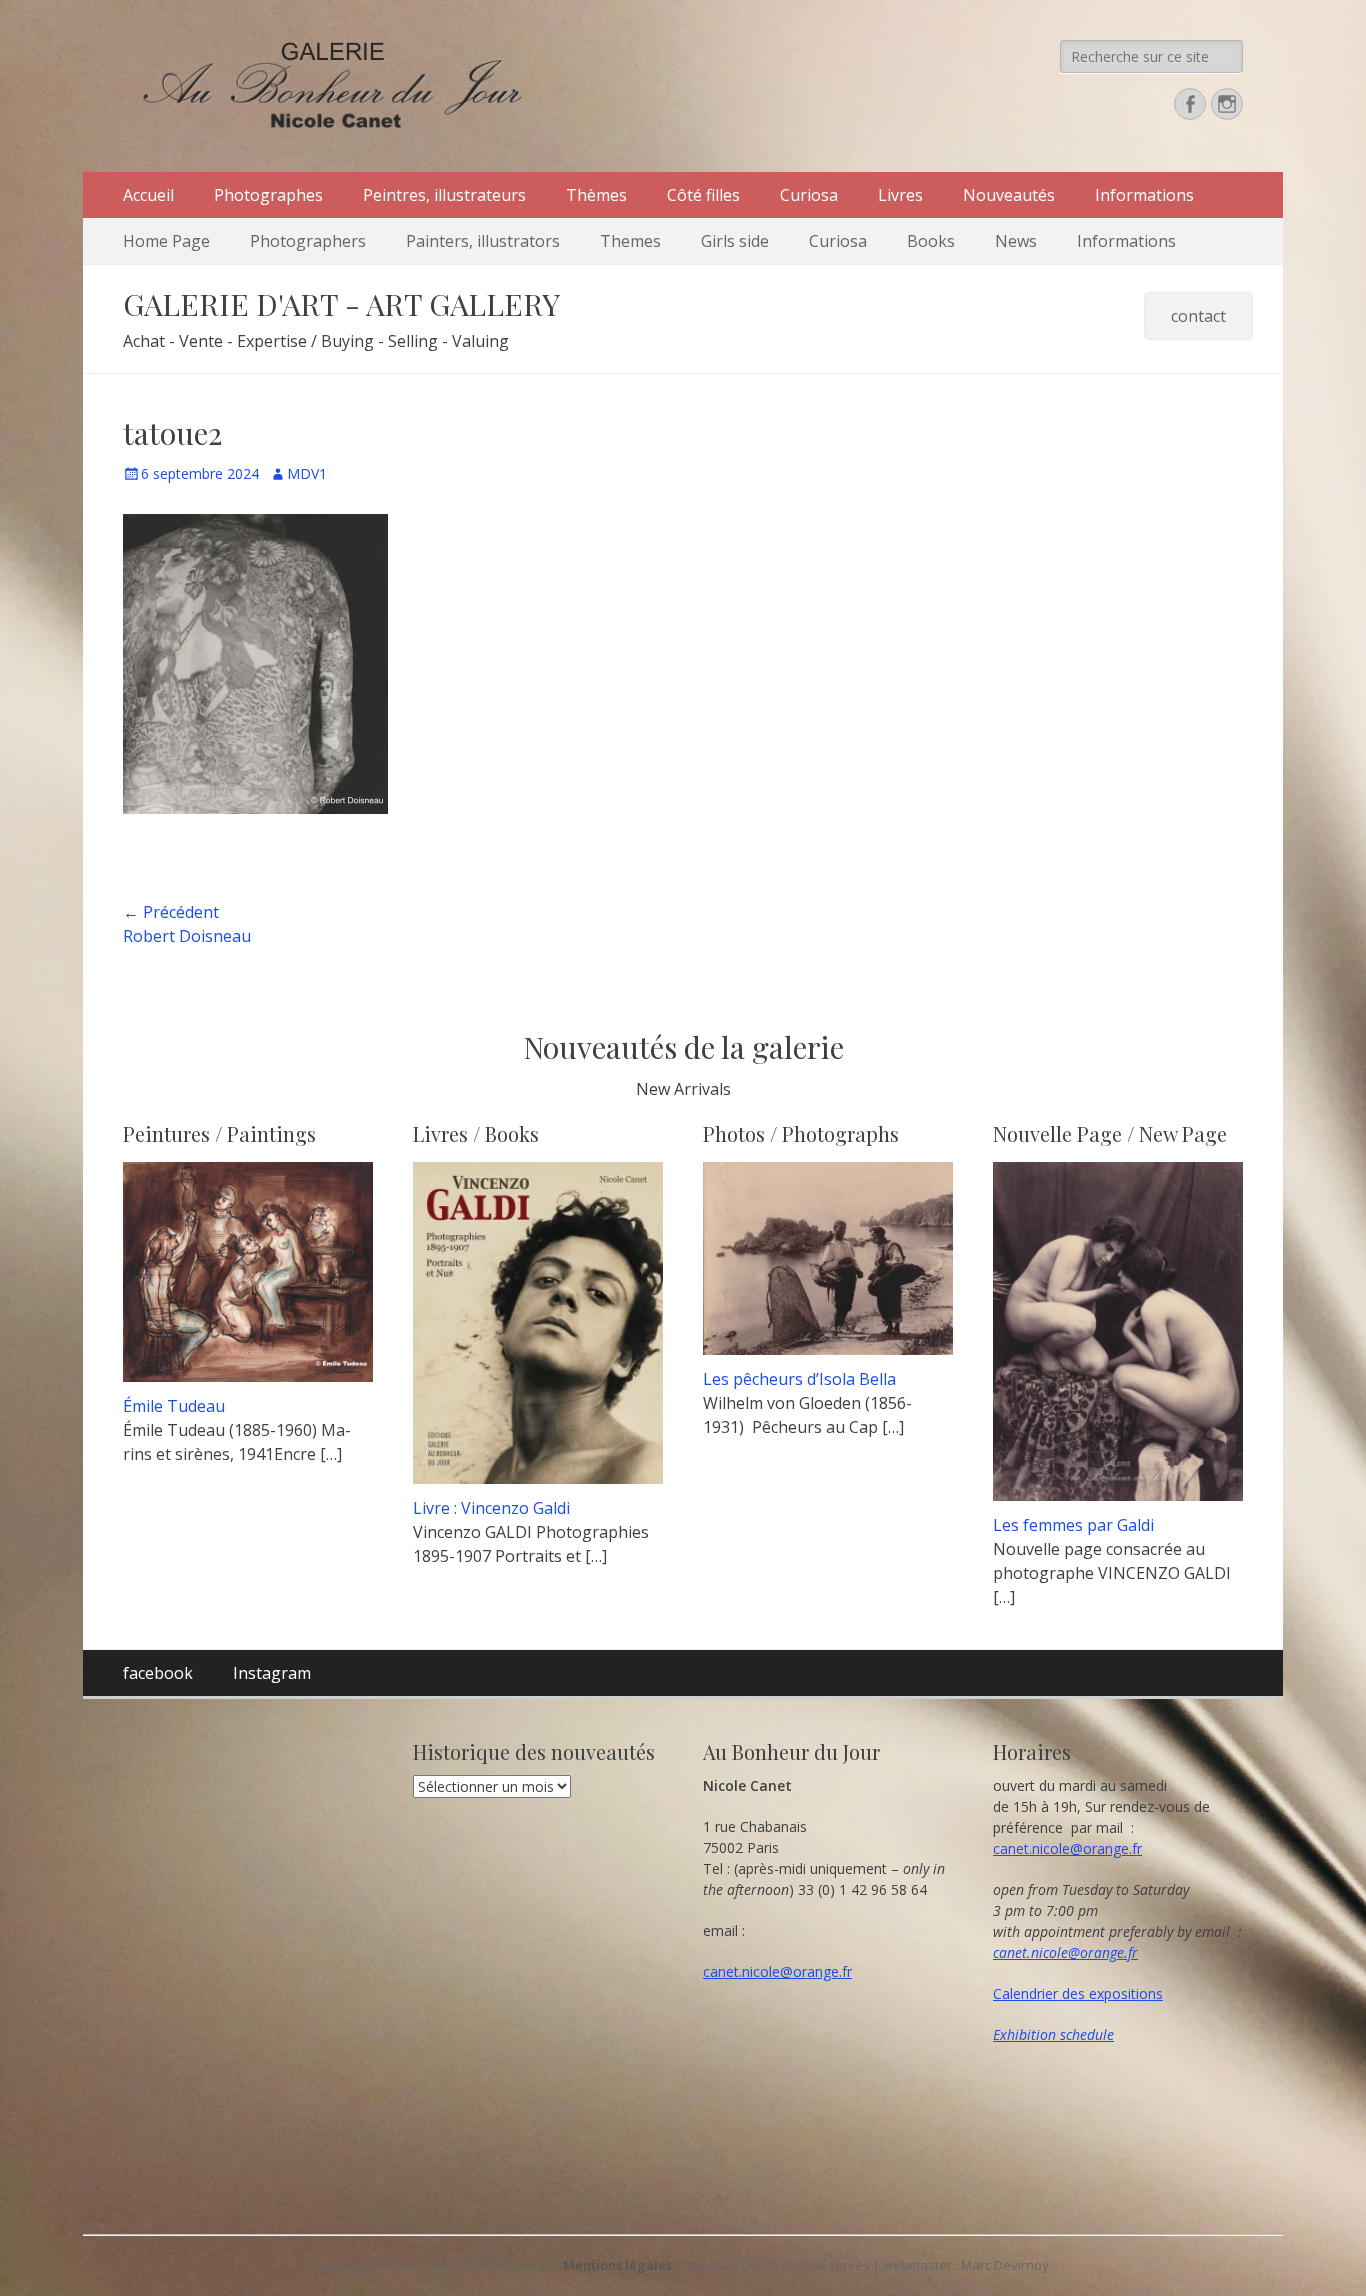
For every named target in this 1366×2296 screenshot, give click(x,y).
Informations (1144, 195)
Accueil (148, 195)
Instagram (272, 1673)
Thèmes (596, 195)
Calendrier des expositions (1078, 1993)
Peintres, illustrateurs (444, 195)
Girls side (735, 241)
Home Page (166, 241)
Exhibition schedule (1053, 2034)
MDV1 (307, 473)
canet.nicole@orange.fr (777, 1971)
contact (1198, 316)
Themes (630, 241)
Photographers (308, 241)
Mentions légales (617, 2265)
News (1016, 241)
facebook (158, 1673)
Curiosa (809, 195)
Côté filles (703, 195)
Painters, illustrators (483, 241)
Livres (900, 195)
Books (931, 241)
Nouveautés (1009, 195)
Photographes (268, 195)
